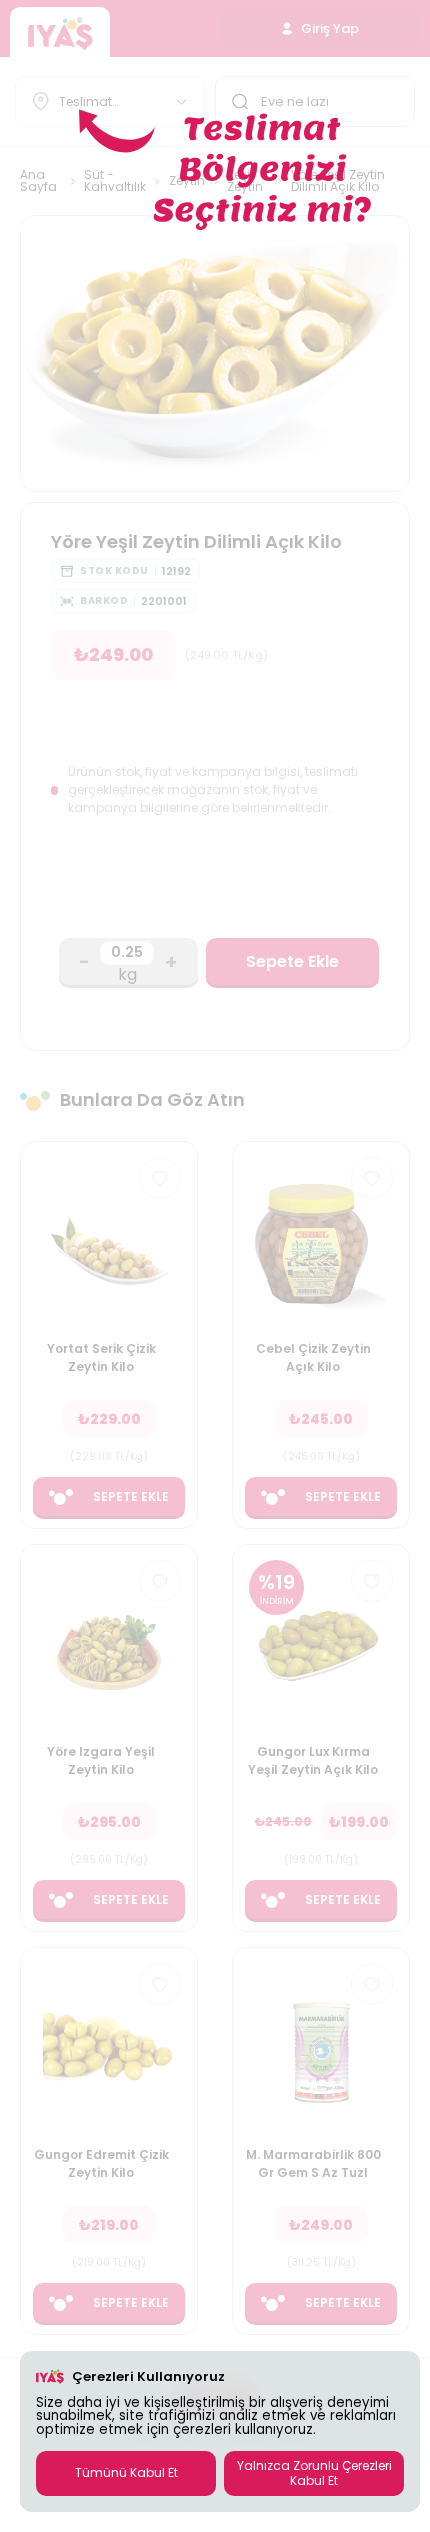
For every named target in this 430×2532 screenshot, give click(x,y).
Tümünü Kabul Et (126, 2472)
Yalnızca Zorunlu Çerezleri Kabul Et (314, 2472)
